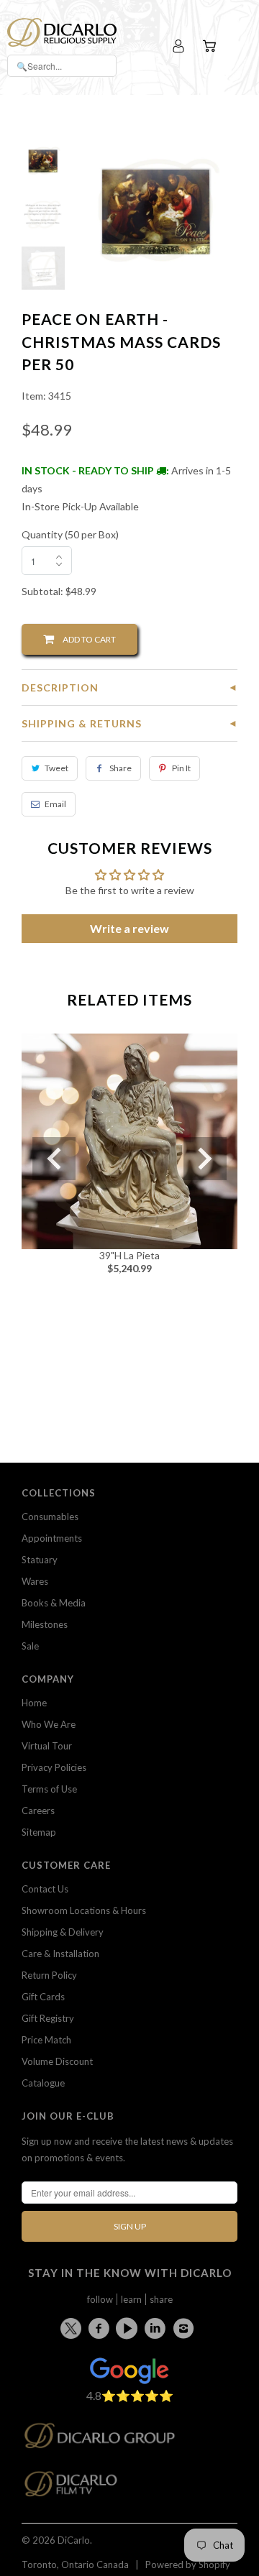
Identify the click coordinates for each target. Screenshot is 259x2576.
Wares (35, 1581)
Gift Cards (43, 1997)
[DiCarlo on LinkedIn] (158, 2328)
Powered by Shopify (188, 2564)
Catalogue (43, 2083)
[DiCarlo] (62, 31)
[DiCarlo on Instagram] (186, 2328)
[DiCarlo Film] (78, 2488)
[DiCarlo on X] (73, 2326)
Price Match (46, 2040)
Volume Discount (57, 2061)
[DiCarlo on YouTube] (129, 2328)
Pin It (181, 768)
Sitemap (39, 1832)
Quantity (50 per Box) (70, 534)
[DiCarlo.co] (107, 2440)
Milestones (45, 1624)
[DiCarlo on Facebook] (101, 2328)
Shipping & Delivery (63, 1932)
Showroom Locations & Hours (84, 1910)
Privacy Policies (54, 1767)
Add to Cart (85, 639)
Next (205, 1159)
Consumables (50, 1517)
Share (121, 768)
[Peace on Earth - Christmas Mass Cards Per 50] (156, 209)
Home (34, 1703)
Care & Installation (60, 1954)
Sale (30, 1646)
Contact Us (45, 1889)
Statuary (40, 1560)
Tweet (56, 768)
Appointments (52, 1538)
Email (55, 804)
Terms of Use (49, 1789)
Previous (54, 1159)
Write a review (129, 928)
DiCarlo (74, 2540)
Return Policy (49, 1975)
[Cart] (211, 46)
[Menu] (239, 46)
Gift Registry (48, 2018)
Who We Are (49, 1724)
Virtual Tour (47, 1746)
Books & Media (54, 1603)
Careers (38, 1811)
